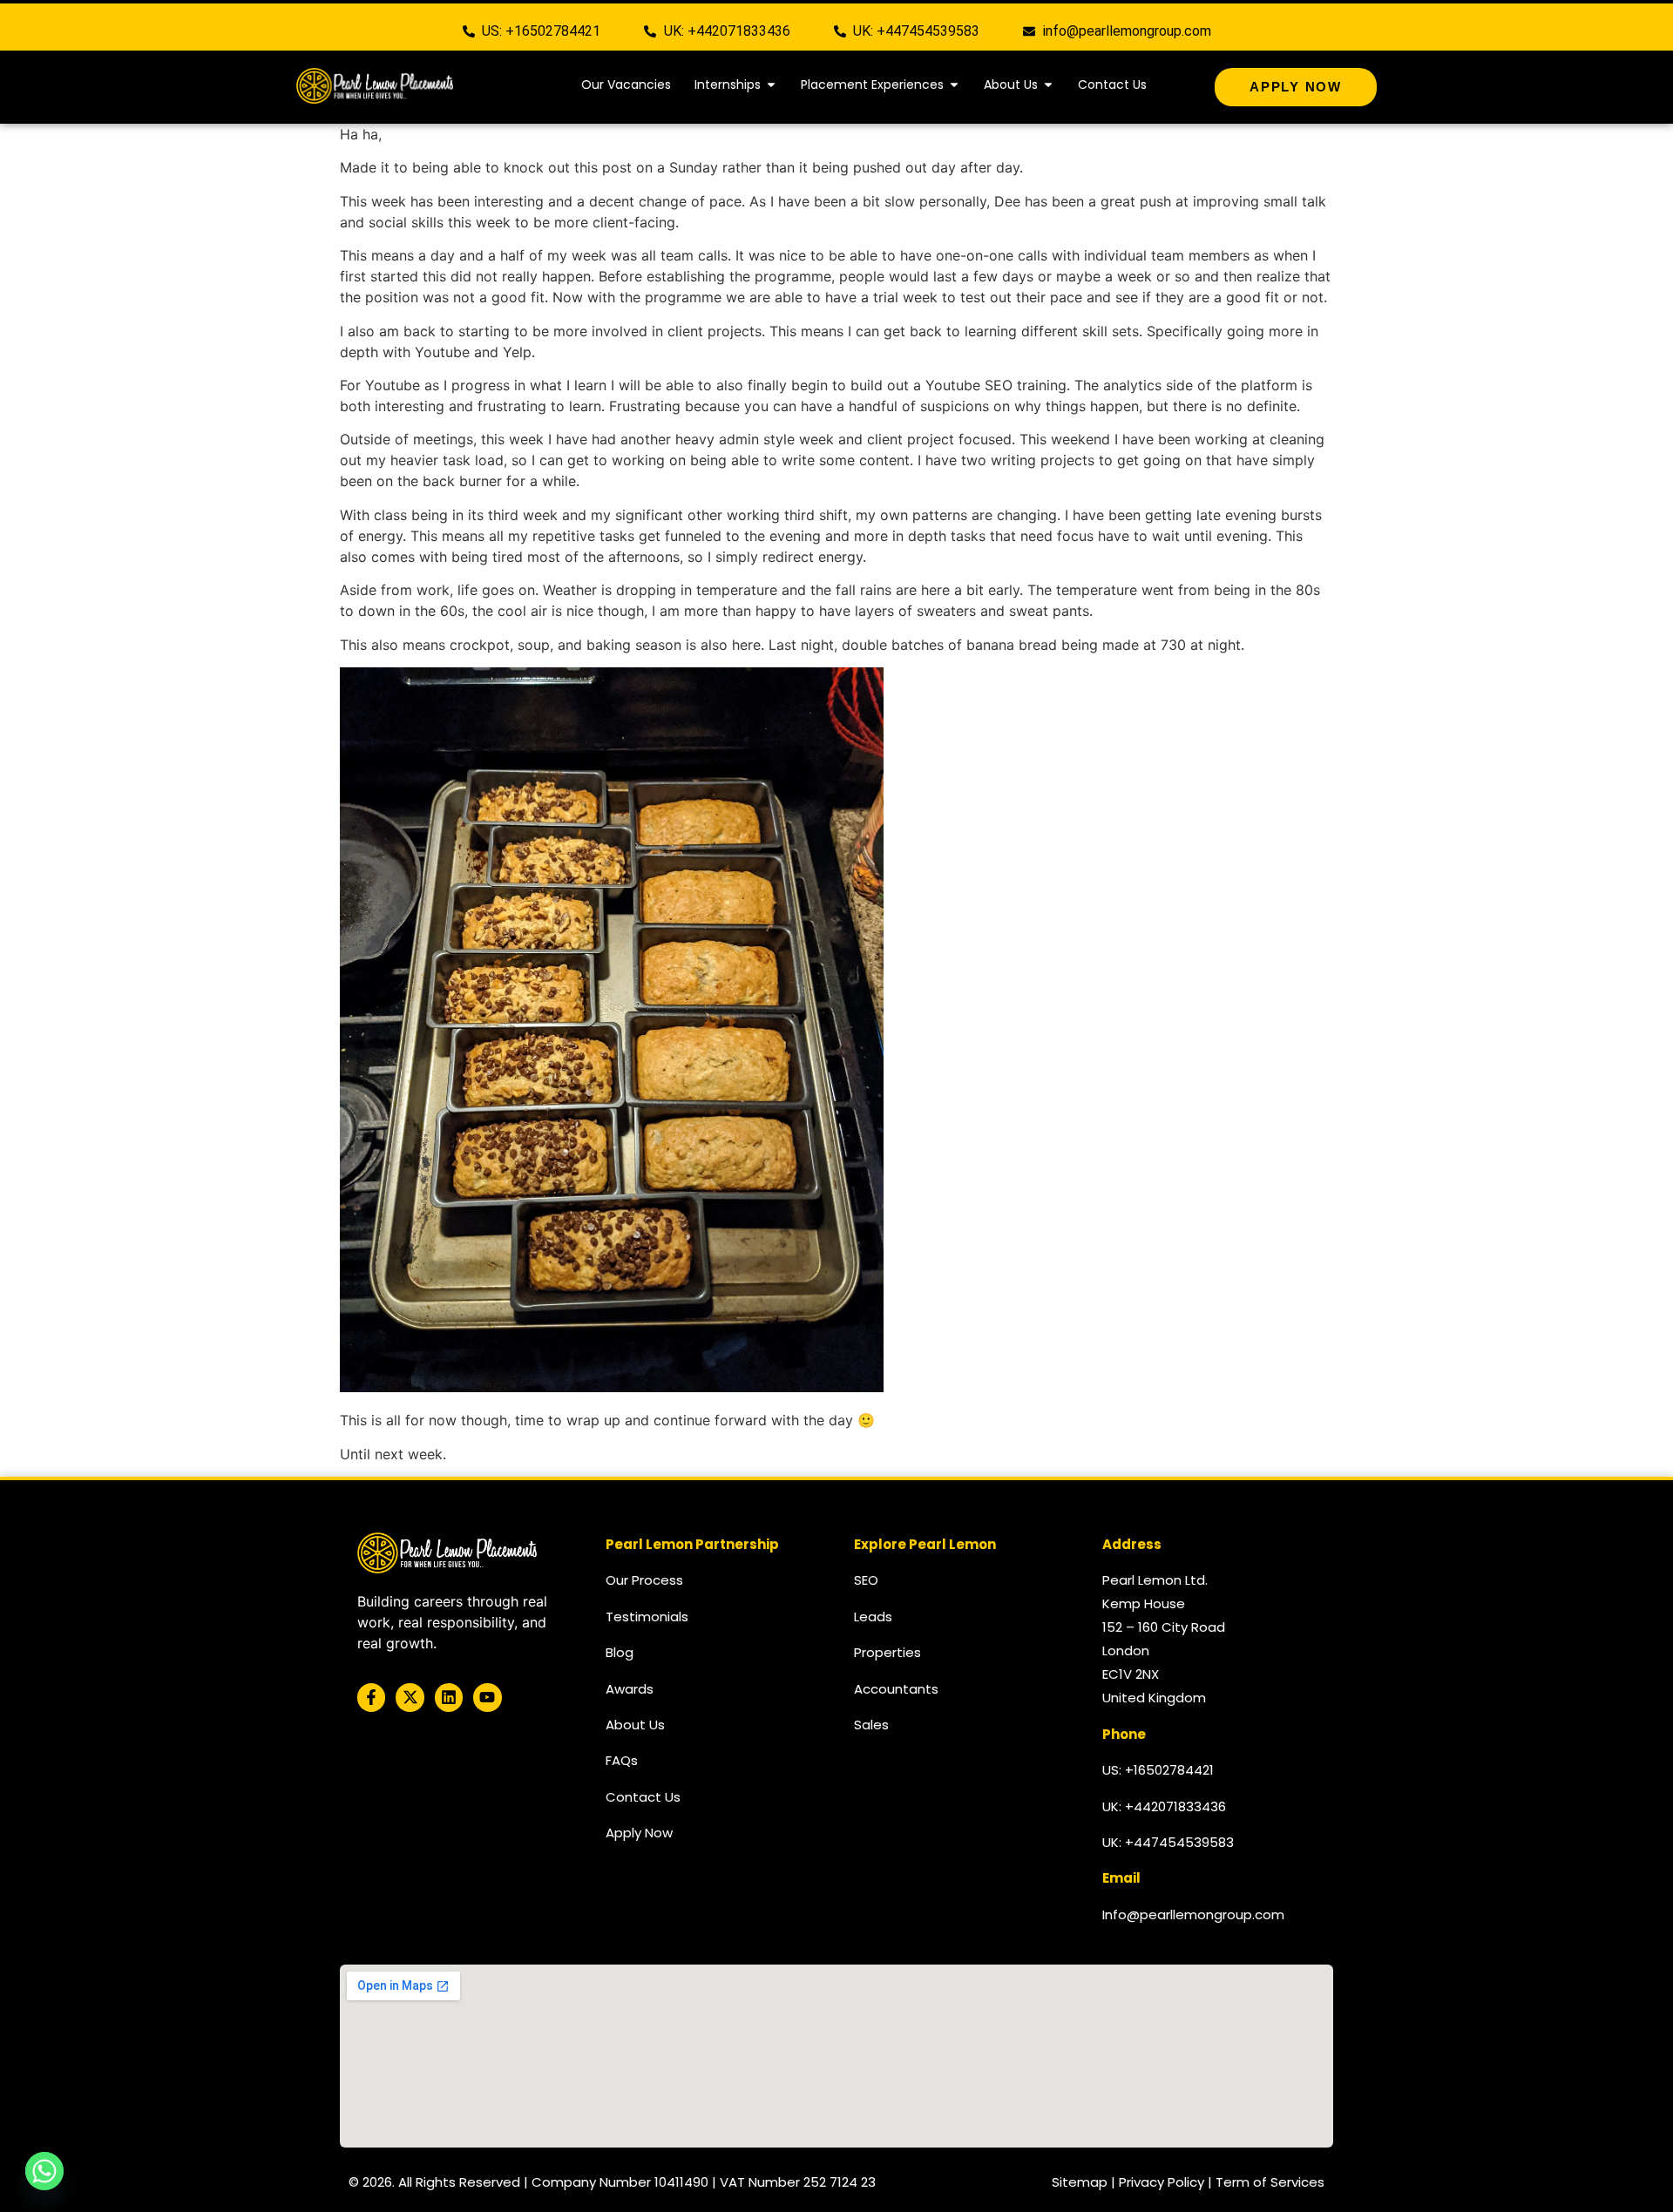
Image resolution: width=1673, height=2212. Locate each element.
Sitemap (1080, 2182)
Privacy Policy (1162, 2182)
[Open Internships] (771, 85)
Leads (873, 1617)
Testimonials (647, 1617)
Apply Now (639, 1833)
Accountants (896, 1689)
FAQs (622, 1760)
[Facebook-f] (371, 1697)
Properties (887, 1652)
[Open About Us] (1048, 85)
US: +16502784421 (1158, 1770)
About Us (635, 1725)
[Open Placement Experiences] (954, 85)
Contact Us (643, 1797)
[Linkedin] (449, 1697)
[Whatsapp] (44, 2171)
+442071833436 (1175, 1806)
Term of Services (1270, 2182)
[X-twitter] (410, 1697)
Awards (630, 1689)
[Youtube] (487, 1697)
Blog (620, 1652)
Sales (871, 1725)
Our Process (644, 1580)
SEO (866, 1580)
